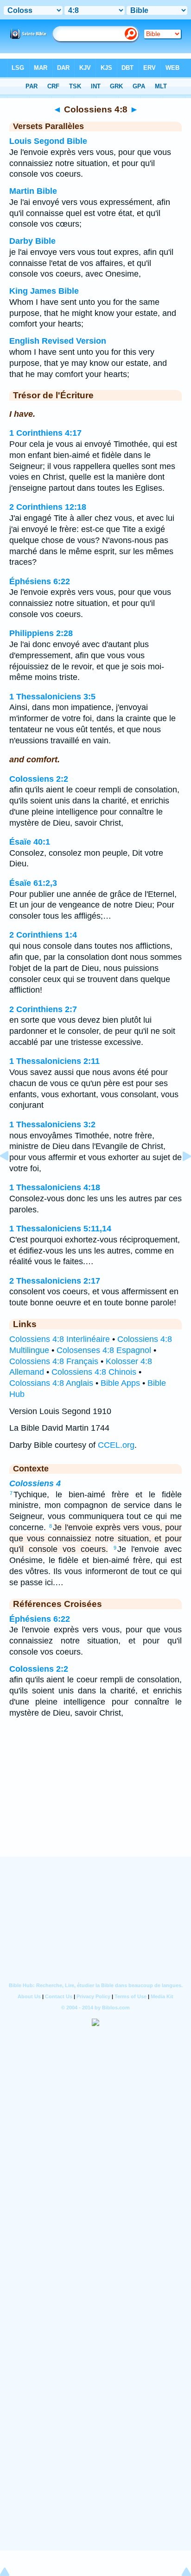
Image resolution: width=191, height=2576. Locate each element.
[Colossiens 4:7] (12, 1177)
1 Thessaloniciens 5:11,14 (60, 1229)
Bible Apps (120, 1383)
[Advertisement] (95, 1799)
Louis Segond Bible (48, 141)
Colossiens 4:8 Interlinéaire (60, 1339)
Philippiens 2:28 (41, 633)
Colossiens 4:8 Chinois (94, 1372)
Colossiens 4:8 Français (54, 1361)
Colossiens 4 (35, 1483)
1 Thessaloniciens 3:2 (52, 1124)
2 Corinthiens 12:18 (48, 507)
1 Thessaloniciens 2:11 (54, 1061)
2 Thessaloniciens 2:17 (55, 1281)
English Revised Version (58, 341)
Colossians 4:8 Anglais (51, 1383)
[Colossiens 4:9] (179, 1177)
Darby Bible (32, 241)
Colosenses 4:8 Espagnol (104, 1350)
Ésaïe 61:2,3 (33, 883)
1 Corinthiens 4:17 (45, 433)
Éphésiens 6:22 (40, 581)
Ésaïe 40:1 (30, 842)
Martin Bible (33, 191)
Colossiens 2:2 (39, 779)
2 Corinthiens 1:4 (43, 935)
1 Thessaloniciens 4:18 (55, 1187)
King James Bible (44, 291)
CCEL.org (116, 1445)
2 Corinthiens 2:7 (43, 1009)
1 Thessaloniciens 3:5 (52, 697)
